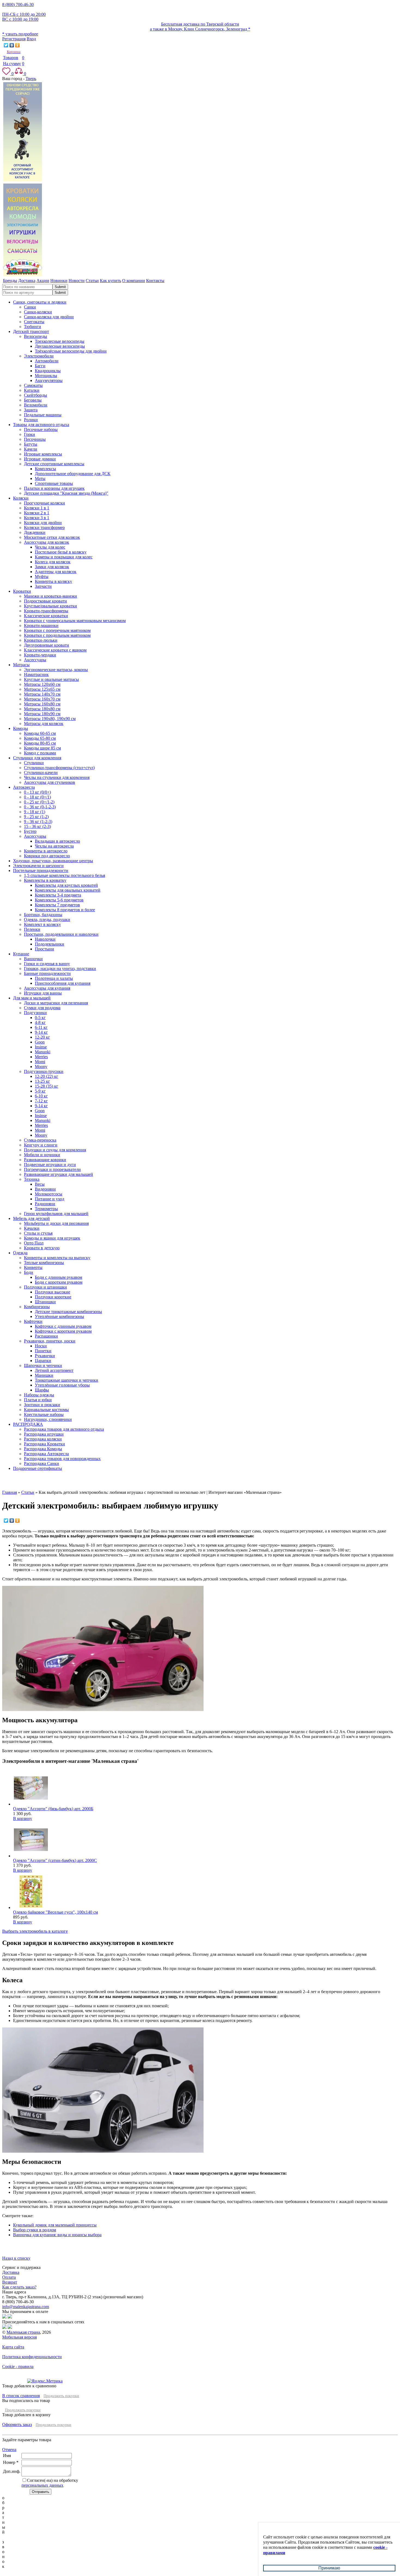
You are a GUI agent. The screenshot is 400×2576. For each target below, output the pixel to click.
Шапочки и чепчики (43, 1365)
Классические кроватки (46, 616)
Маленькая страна (23, 2332)
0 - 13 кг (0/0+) (37, 792)
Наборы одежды (39, 1395)
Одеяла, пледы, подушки (47, 920)
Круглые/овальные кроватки (50, 606)
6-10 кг (41, 1096)
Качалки (32, 1228)
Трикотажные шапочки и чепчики (67, 1380)
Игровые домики (40, 459)
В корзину (23, 1818)
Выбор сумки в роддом (35, 2230)
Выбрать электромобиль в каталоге (35, 1931)
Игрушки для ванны (43, 993)
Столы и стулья (38, 1233)
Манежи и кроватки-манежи (50, 596)
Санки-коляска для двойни (49, 317)
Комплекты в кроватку (45, 880)
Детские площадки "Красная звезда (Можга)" (66, 493)
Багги (40, 366)
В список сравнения (21, 2396)
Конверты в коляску (53, 581)
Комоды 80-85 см (40, 743)
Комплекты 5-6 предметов (59, 900)
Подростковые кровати (45, 601)
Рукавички (45, 1356)
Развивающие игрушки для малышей (59, 1174)
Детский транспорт (31, 331)
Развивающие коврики (45, 1160)
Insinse (41, 1047)
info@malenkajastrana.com (26, 2307)
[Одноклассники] (18, 45)
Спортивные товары (54, 483)
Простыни (44, 949)
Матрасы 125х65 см (42, 689)
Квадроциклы (48, 371)
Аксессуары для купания (47, 988)
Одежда (20, 1253)
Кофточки (33, 1321)
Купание (21, 954)
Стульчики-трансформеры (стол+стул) (59, 768)
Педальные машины (43, 415)
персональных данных (42, 2485)
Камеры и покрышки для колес (64, 557)
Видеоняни (45, 1189)
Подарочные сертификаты (38, 1468)
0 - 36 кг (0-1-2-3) (40, 807)
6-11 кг (41, 1027)
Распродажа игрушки (44, 1434)
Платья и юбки (38, 1400)
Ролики (31, 420)
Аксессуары (35, 660)
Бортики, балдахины (43, 915)
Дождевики (35, 532)
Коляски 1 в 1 (37, 508)
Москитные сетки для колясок (52, 537)
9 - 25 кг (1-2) (36, 817)
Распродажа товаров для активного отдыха (64, 1429)
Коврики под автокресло (47, 856)
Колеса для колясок (53, 562)
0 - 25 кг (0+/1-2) (39, 802)
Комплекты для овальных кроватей (68, 890)
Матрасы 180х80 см (42, 709)
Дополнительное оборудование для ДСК (73, 474)
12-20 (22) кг (47, 1076)
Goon (40, 1042)
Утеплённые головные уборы (62, 1385)
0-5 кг (40, 1018)
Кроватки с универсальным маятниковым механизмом (75, 621)
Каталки (32, 390)
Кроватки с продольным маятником (57, 635)
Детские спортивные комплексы (54, 464)
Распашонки (46, 1336)
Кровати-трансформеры (46, 611)
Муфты (42, 576)
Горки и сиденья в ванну (47, 964)
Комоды (21, 728)
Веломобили (36, 405)
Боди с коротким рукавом (59, 1282)
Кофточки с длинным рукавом (63, 1326)
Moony (41, 1067)
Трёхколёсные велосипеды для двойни (71, 351)
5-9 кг (40, 1091)
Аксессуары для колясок (47, 542)
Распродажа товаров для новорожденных (62, 1459)
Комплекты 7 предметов (57, 905)
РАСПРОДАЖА (28, 1424)
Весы (40, 1184)
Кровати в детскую (42, 1248)
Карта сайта (13, 2347)
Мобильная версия (19, 2337)
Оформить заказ (17, 2424)
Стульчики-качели (41, 773)
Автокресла (24, 787)
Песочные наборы (41, 429)
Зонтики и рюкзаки (42, 1405)
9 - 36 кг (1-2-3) (38, 822)
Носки (41, 1346)
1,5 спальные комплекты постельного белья (64, 875)
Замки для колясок (52, 567)
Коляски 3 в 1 (37, 518)
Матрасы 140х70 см (42, 694)
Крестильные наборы (44, 1414)
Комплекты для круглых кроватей (66, 885)
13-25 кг (42, 1081)
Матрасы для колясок (44, 723)
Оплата (9, 2277)
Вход (31, 39)
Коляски (21, 498)
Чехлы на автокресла (54, 846)
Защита (31, 410)
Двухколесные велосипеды (60, 346)
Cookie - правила (18, 2367)
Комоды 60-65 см (40, 733)
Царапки (43, 1361)
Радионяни (45, 1204)
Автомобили (47, 361)
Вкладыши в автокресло (57, 841)
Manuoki (43, 1052)
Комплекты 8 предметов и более (65, 910)
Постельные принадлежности (41, 871)
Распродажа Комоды (43, 1449)
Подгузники (35, 1013)
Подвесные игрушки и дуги (50, 1165)
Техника (32, 1179)
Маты (40, 478)
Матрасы (21, 665)
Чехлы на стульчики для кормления (57, 777)
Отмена (9, 2450)
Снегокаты (34, 322)
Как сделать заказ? (19, 2287)
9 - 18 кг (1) (35, 812)
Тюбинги (33, 327)
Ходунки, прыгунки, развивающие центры (53, 861)
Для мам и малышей (32, 998)
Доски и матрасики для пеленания (56, 1003)
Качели (31, 449)
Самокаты (33, 385)
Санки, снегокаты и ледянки (40, 302)
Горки (30, 434)
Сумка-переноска (40, 1140)
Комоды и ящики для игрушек (52, 1238)
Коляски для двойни (43, 523)
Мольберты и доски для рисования (56, 1223)
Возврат (10, 2282)
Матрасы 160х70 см (42, 699)
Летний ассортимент (54, 1370)
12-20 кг (42, 1037)
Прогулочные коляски (44, 503)
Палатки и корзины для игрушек (54, 488)
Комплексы (45, 469)
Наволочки (45, 939)
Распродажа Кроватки (44, 1444)
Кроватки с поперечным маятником (57, 630)
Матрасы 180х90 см (42, 714)
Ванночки (33, 959)
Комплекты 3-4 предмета (58, 895)
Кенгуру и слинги (41, 1145)
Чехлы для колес (50, 547)
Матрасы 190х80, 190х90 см (50, 719)
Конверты (33, 1267)
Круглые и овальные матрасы (51, 679)
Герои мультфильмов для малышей (56, 1214)
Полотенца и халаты (54, 978)
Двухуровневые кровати (47, 645)
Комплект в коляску (42, 924)
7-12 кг (41, 1101)
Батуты (31, 444)
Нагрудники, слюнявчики (48, 1419)
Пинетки (43, 1351)
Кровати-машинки (41, 625)
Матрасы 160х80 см (42, 704)
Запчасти (43, 586)
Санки (30, 307)
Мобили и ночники (42, 1155)
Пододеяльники (50, 944)
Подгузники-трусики (44, 1071)
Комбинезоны (37, 1307)
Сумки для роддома (42, 1008)
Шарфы (42, 1390)
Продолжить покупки (61, 2396)
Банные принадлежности (47, 973)
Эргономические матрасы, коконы (56, 670)
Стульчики (34, 763)
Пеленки (32, 929)
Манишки (44, 1375)
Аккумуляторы (49, 380)
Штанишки (45, 1302)
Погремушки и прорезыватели (52, 1169)
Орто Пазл (34, 1243)
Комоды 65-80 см (40, 738)
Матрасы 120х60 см (42, 684)
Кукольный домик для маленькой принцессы (55, 2225)
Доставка (11, 2272)
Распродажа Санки (41, 1463)
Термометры (46, 1209)
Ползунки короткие (53, 1297)
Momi (40, 1062)
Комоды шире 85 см (42, 748)
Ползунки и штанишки (45, 1287)
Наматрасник (36, 674)
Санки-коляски (38, 312)
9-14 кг (41, 1032)
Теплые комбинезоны (44, 1263)
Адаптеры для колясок (56, 572)
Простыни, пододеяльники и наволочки (61, 934)
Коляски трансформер (44, 527)
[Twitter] (6, 45)
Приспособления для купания (63, 983)
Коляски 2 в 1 (37, 513)
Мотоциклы (46, 376)
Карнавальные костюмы (46, 1410)
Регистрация (14, 39)
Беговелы (33, 400)
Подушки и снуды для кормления (55, 1150)
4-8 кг (40, 1022)
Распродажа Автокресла (46, 1454)
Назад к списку (16, 2258)
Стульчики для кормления (37, 758)
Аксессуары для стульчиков (50, 782)
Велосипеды (36, 336)
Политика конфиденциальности (32, 2357)
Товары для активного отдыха (41, 425)
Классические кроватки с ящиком (55, 650)
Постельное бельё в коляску (61, 552)
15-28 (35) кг (47, 1086)
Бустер (30, 831)
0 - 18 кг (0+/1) (37, 797)
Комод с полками (40, 753)
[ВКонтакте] (12, 45)
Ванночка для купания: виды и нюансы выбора (57, 2235)
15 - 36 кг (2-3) (37, 826)
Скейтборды (36, 395)
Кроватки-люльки (41, 640)
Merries (41, 1057)
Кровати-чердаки (40, 655)
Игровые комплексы (43, 454)
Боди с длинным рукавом (59, 1277)
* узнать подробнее (20, 34)
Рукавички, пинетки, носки (50, 1341)
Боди (29, 1272)
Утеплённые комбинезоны (59, 1316)
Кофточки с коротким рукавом (63, 1331)
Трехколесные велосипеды (60, 341)
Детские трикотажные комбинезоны (68, 1312)
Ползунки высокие (53, 1292)
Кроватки (22, 591)
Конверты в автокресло (46, 851)
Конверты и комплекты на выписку (57, 1258)
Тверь (31, 79)
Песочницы (35, 439)
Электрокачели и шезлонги (38, 866)
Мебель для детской (31, 1218)
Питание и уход (50, 1199)
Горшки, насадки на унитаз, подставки (60, 969)
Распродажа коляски (43, 1439)
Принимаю (329, 2568)
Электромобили (39, 356)
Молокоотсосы (49, 1194)
